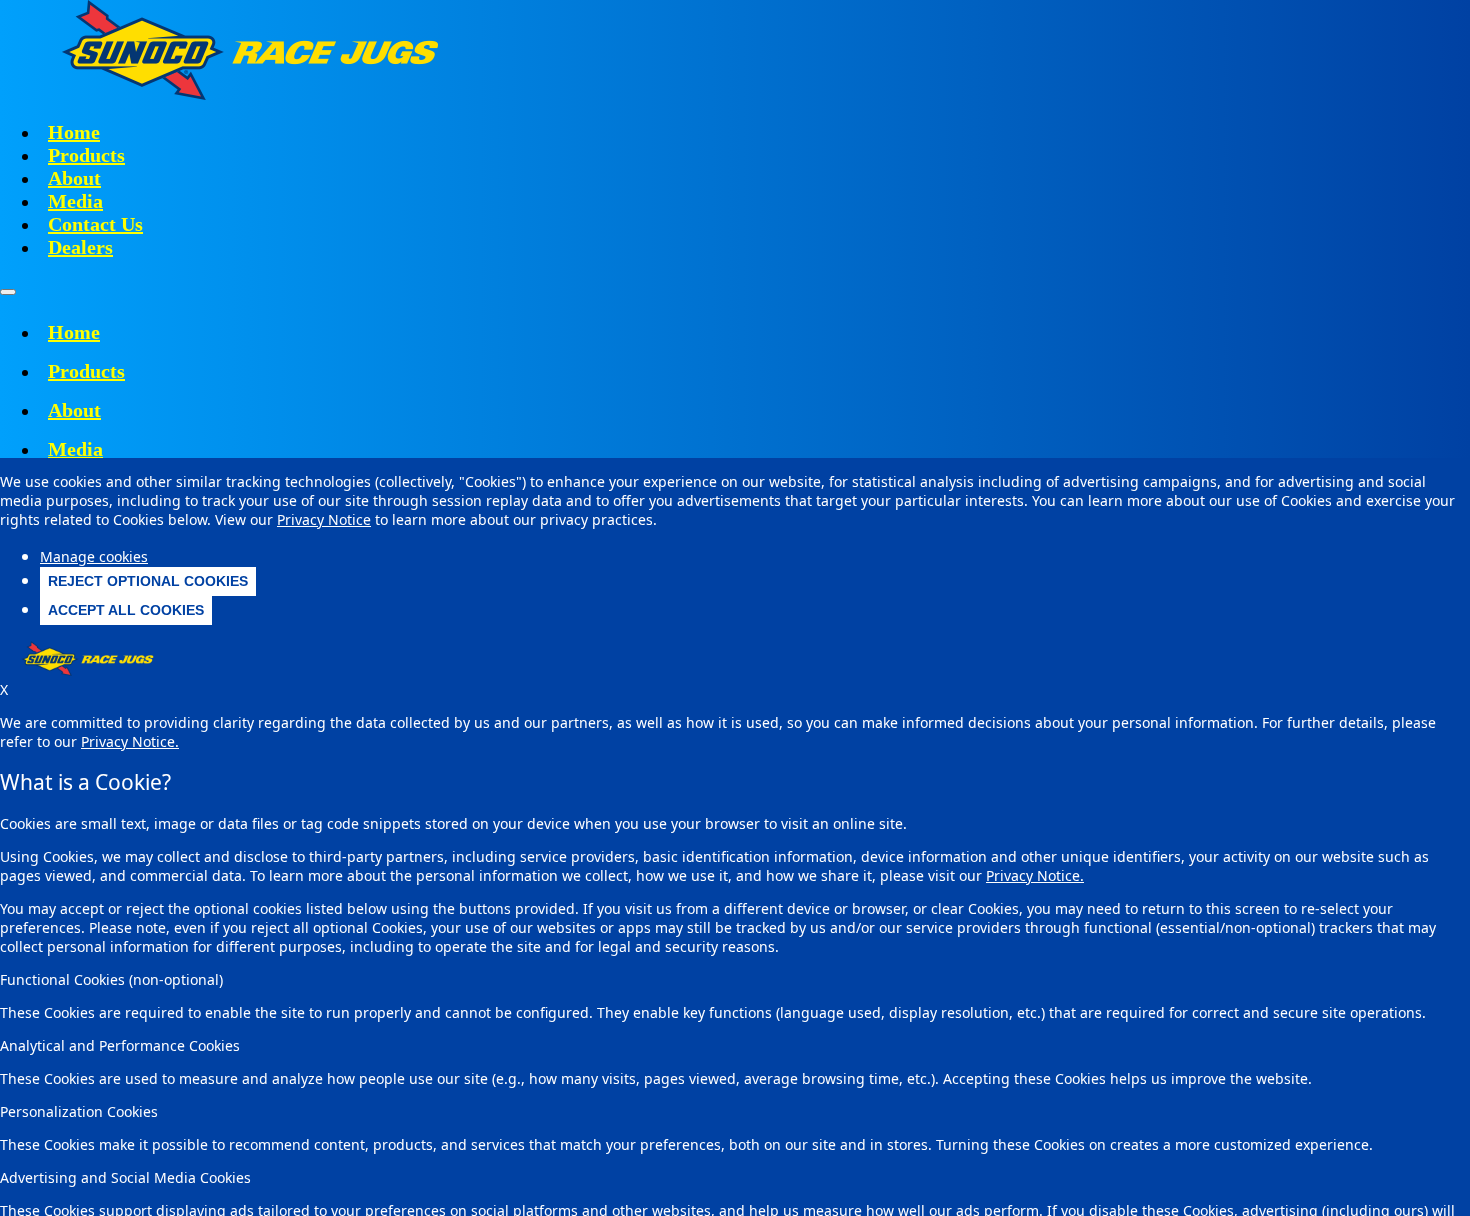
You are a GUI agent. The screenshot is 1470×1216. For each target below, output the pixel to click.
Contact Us (95, 224)
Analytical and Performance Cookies (120, 1045)
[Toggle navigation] (8, 292)
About (74, 178)
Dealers (80, 247)
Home (74, 132)
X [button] (4, 689)
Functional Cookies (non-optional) (111, 979)
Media (75, 201)
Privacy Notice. (1035, 875)
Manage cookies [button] (94, 556)
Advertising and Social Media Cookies (125, 1177)
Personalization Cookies (79, 1111)
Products (86, 155)
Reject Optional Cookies (148, 581)
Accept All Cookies (126, 610)
